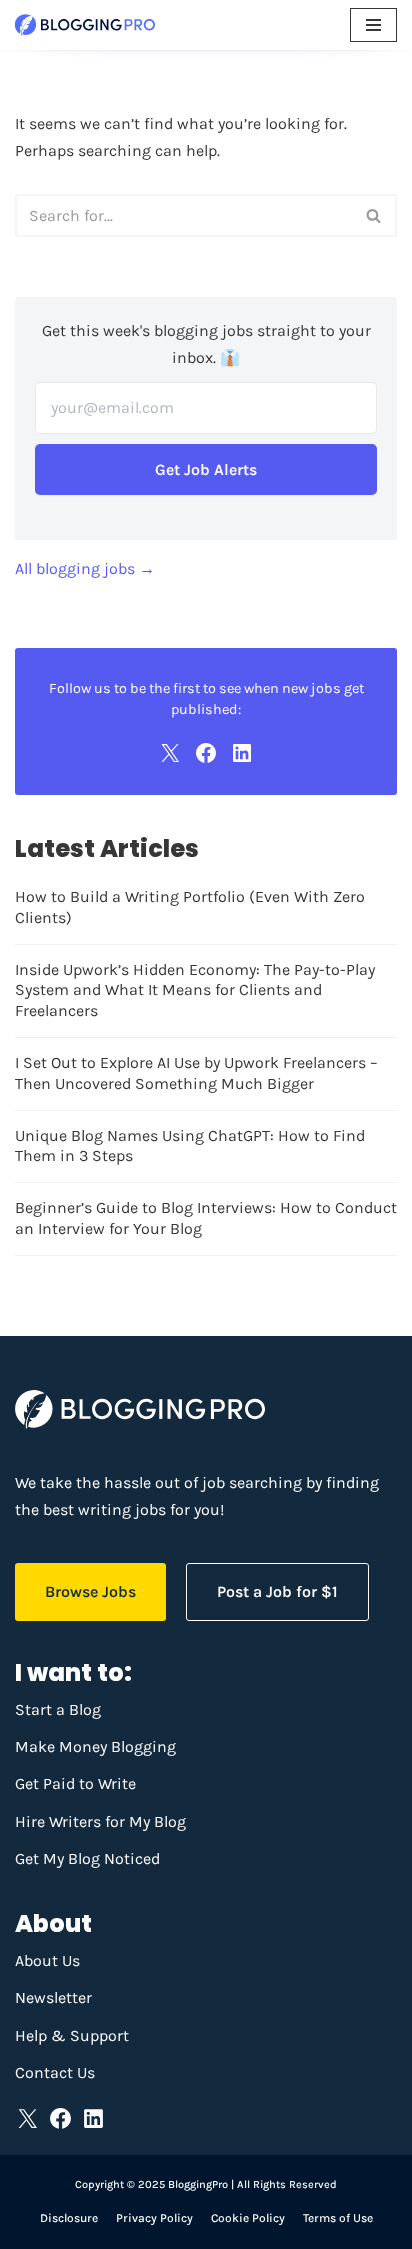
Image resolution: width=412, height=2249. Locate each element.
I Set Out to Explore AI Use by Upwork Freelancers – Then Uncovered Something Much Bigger (196, 1073)
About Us (47, 1960)
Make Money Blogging (95, 1746)
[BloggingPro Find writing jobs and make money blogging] (85, 25)
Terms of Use (338, 2218)
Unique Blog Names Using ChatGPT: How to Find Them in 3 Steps (190, 1146)
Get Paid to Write (75, 1783)
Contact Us (55, 2072)
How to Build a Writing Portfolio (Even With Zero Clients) (190, 907)
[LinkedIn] (242, 753)
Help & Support (72, 2035)
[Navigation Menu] (373, 25)
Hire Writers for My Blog (100, 1821)
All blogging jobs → (85, 568)
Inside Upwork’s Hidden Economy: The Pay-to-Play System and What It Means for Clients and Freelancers (195, 990)
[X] (170, 753)
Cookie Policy (248, 2218)
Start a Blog (58, 1709)
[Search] (374, 215)
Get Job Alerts (206, 469)
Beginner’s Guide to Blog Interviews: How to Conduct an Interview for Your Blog (206, 1218)
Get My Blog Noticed (87, 1858)
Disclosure (69, 2218)
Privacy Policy (154, 2218)
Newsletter (53, 1997)
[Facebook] (206, 753)
